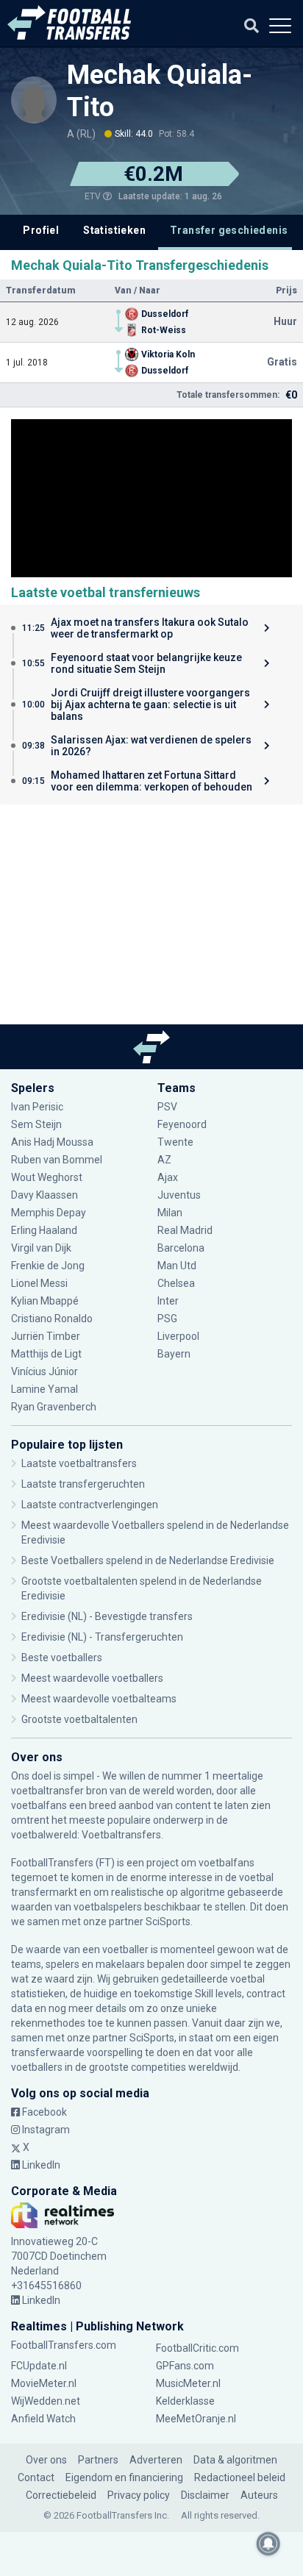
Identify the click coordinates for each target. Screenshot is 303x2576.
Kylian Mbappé (46, 1301)
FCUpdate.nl (39, 2366)
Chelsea (176, 1283)
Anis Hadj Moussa (52, 1142)
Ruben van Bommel (57, 1160)
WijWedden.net (46, 2401)
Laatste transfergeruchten (83, 1484)
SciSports (168, 1922)
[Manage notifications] (268, 2544)
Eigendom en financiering (124, 2477)
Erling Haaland (44, 1230)
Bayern (174, 1354)
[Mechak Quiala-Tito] (34, 99)
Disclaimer (205, 2495)
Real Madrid (185, 1230)
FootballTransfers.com (64, 2345)
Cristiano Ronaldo (52, 1319)
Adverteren (156, 2460)
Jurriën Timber (46, 1336)
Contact (36, 2477)
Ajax (168, 1177)
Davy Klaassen (46, 1195)
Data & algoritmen (235, 2460)
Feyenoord (182, 1124)
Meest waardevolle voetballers (92, 1678)
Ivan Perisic (37, 1107)
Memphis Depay (49, 1213)
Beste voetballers (62, 1658)
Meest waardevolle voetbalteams (99, 1699)
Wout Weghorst (47, 1177)
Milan (170, 1213)
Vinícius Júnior (44, 1371)
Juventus (179, 1195)
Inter (168, 1301)
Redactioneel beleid (240, 2477)
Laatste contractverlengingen (90, 1505)
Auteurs (259, 2495)
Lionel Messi (40, 1283)
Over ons (46, 2460)
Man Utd (177, 1266)
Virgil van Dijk (42, 1248)
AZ (164, 1160)
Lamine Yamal (44, 1389)
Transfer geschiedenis (229, 230)
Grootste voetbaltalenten (79, 1719)
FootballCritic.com (197, 2348)
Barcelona (181, 1248)
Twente (175, 1142)
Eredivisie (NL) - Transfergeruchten (102, 1637)
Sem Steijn (36, 1124)
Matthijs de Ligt (47, 1354)
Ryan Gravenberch (54, 1407)
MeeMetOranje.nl (196, 2419)
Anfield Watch (43, 2419)
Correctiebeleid (61, 2495)
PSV (167, 1107)
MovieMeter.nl (44, 2383)
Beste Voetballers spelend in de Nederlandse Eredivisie (148, 1560)
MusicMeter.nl (188, 2383)
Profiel (41, 230)
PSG (167, 1319)
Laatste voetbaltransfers (79, 1463)
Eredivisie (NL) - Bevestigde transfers (107, 1616)
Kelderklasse (185, 2401)
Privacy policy (139, 2495)
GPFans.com (185, 2366)
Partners (98, 2460)
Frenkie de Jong (49, 1266)
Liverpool (178, 1336)
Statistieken (114, 230)
